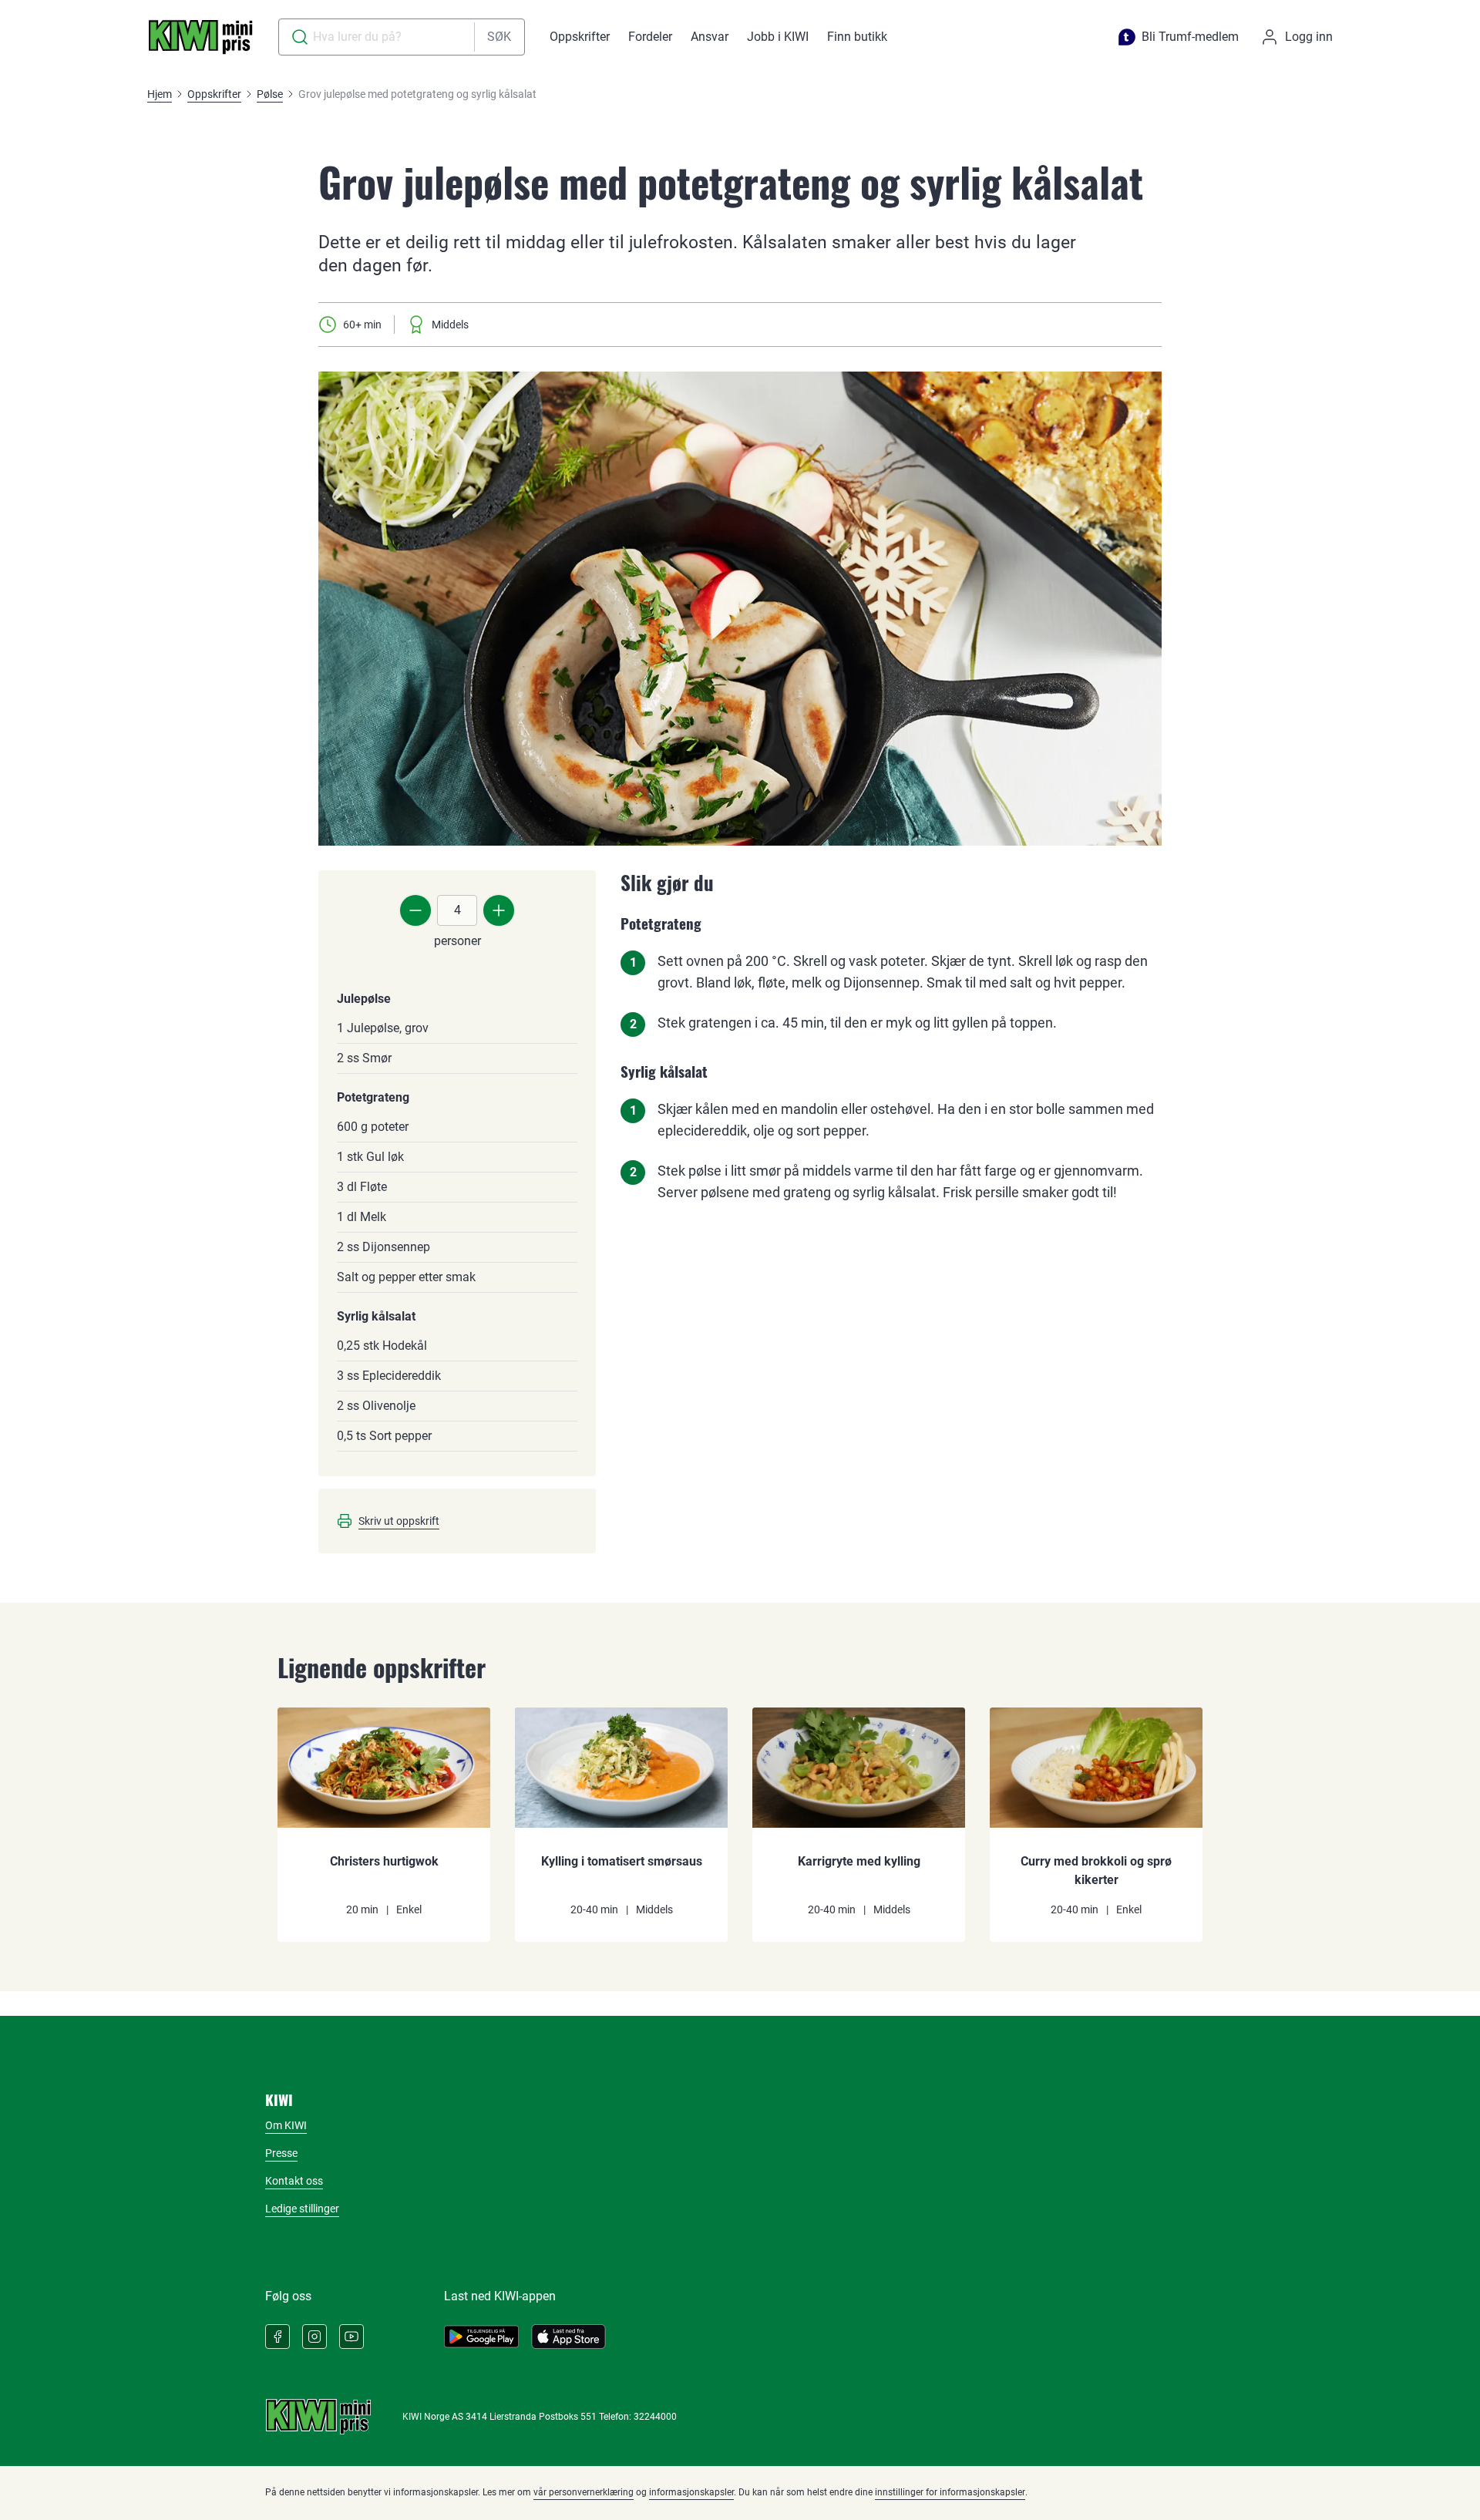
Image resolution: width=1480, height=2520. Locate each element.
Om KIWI (286, 2125)
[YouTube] (351, 2337)
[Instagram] (314, 2337)
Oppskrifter (580, 37)
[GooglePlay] (481, 2337)
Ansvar (710, 37)
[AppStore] (568, 2337)
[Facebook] (277, 2337)
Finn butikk (857, 37)
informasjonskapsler (691, 2492)
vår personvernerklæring (584, 2492)
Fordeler (650, 37)
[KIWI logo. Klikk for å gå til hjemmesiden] (200, 37)
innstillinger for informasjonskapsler (950, 2492)
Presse (281, 2153)
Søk (499, 37)
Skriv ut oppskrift (399, 1521)
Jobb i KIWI (778, 37)
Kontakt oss (294, 2181)
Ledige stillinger (302, 2209)
